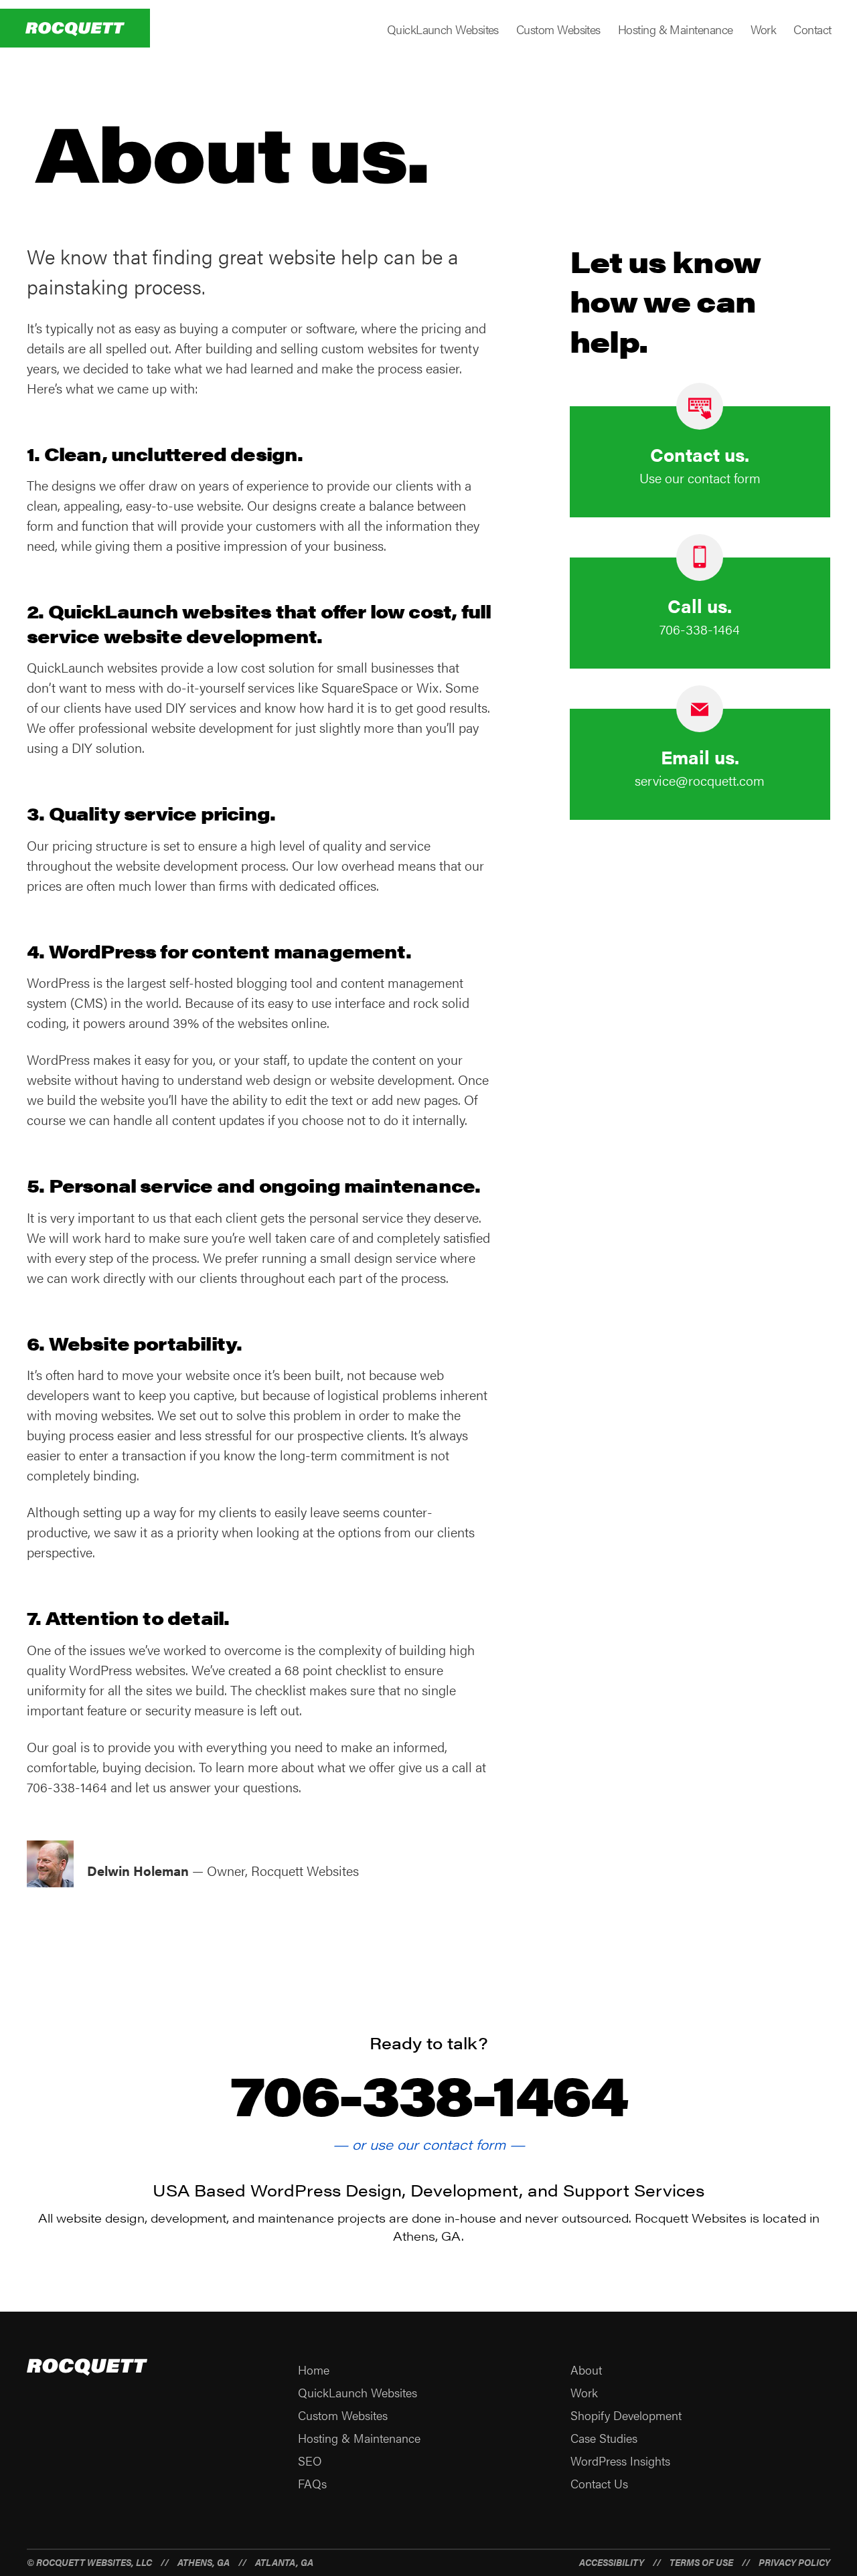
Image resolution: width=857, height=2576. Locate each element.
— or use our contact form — (429, 2144)
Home (314, 2370)
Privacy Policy (794, 2562)
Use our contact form (700, 478)
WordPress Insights (620, 2461)
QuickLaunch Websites (443, 29)
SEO (310, 2461)
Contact (812, 29)
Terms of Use (701, 2562)
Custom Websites (558, 29)
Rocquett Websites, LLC (94, 2562)
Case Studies (604, 2438)
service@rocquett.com (700, 780)
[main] (428, 1002)
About (586, 2370)
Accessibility (612, 2562)
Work (764, 29)
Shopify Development (626, 2415)
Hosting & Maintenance (676, 29)
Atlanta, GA (284, 2562)
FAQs (312, 2483)
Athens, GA (204, 2562)
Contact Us (599, 2483)
